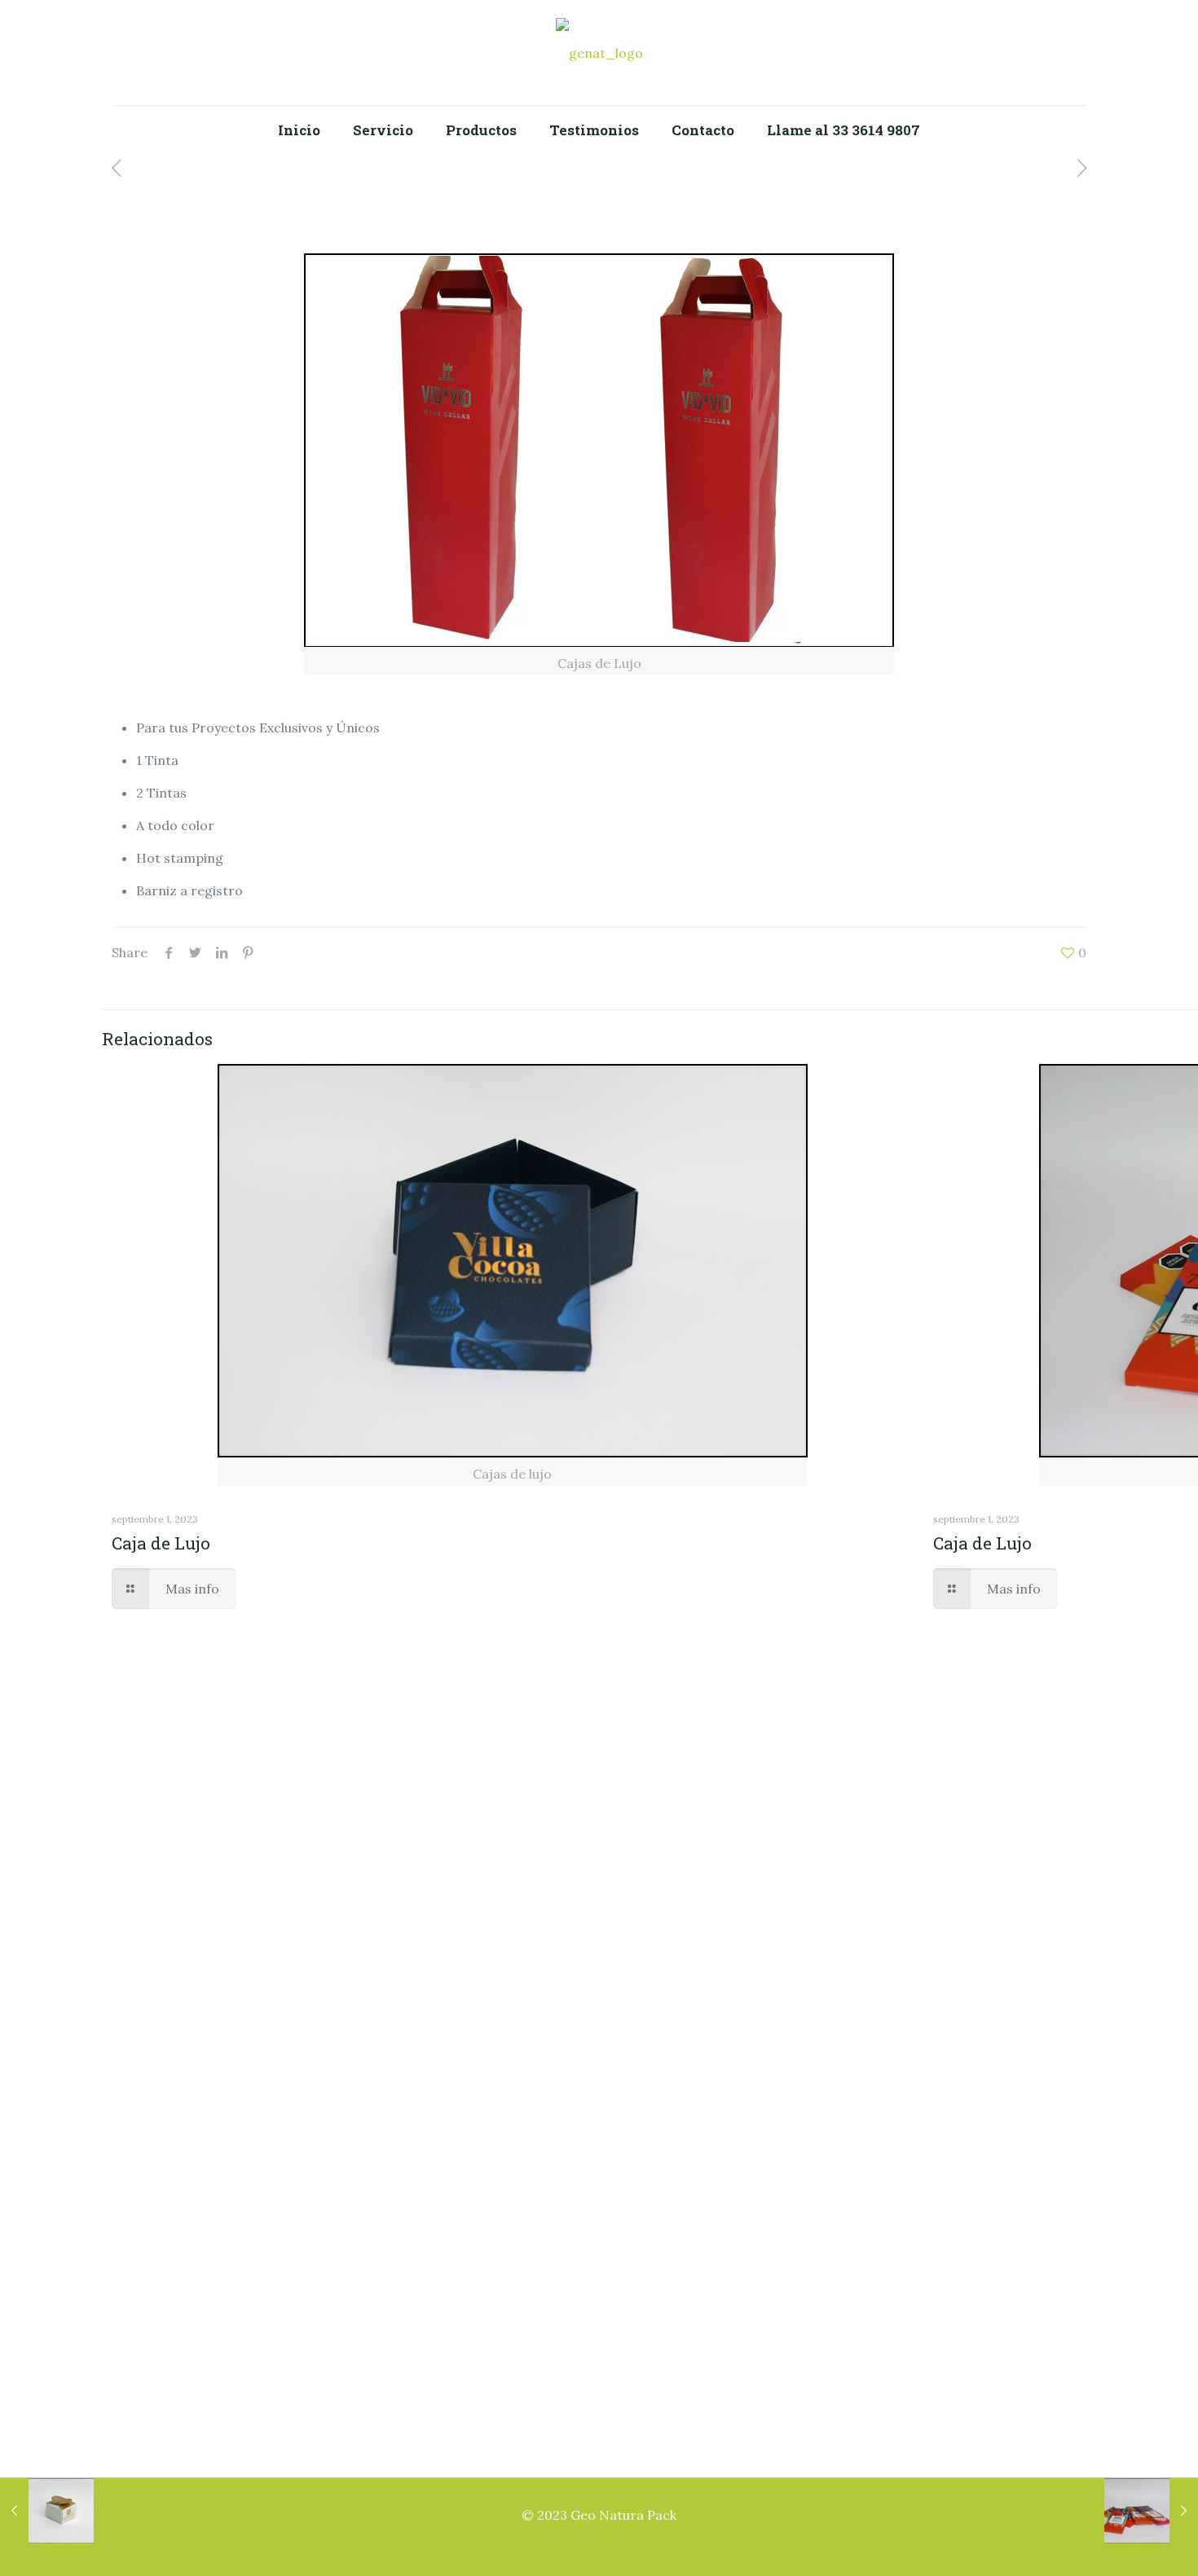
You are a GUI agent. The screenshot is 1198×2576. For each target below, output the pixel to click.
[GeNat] (599, 53)
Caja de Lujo (161, 1543)
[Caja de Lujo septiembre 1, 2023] (47, 2511)
